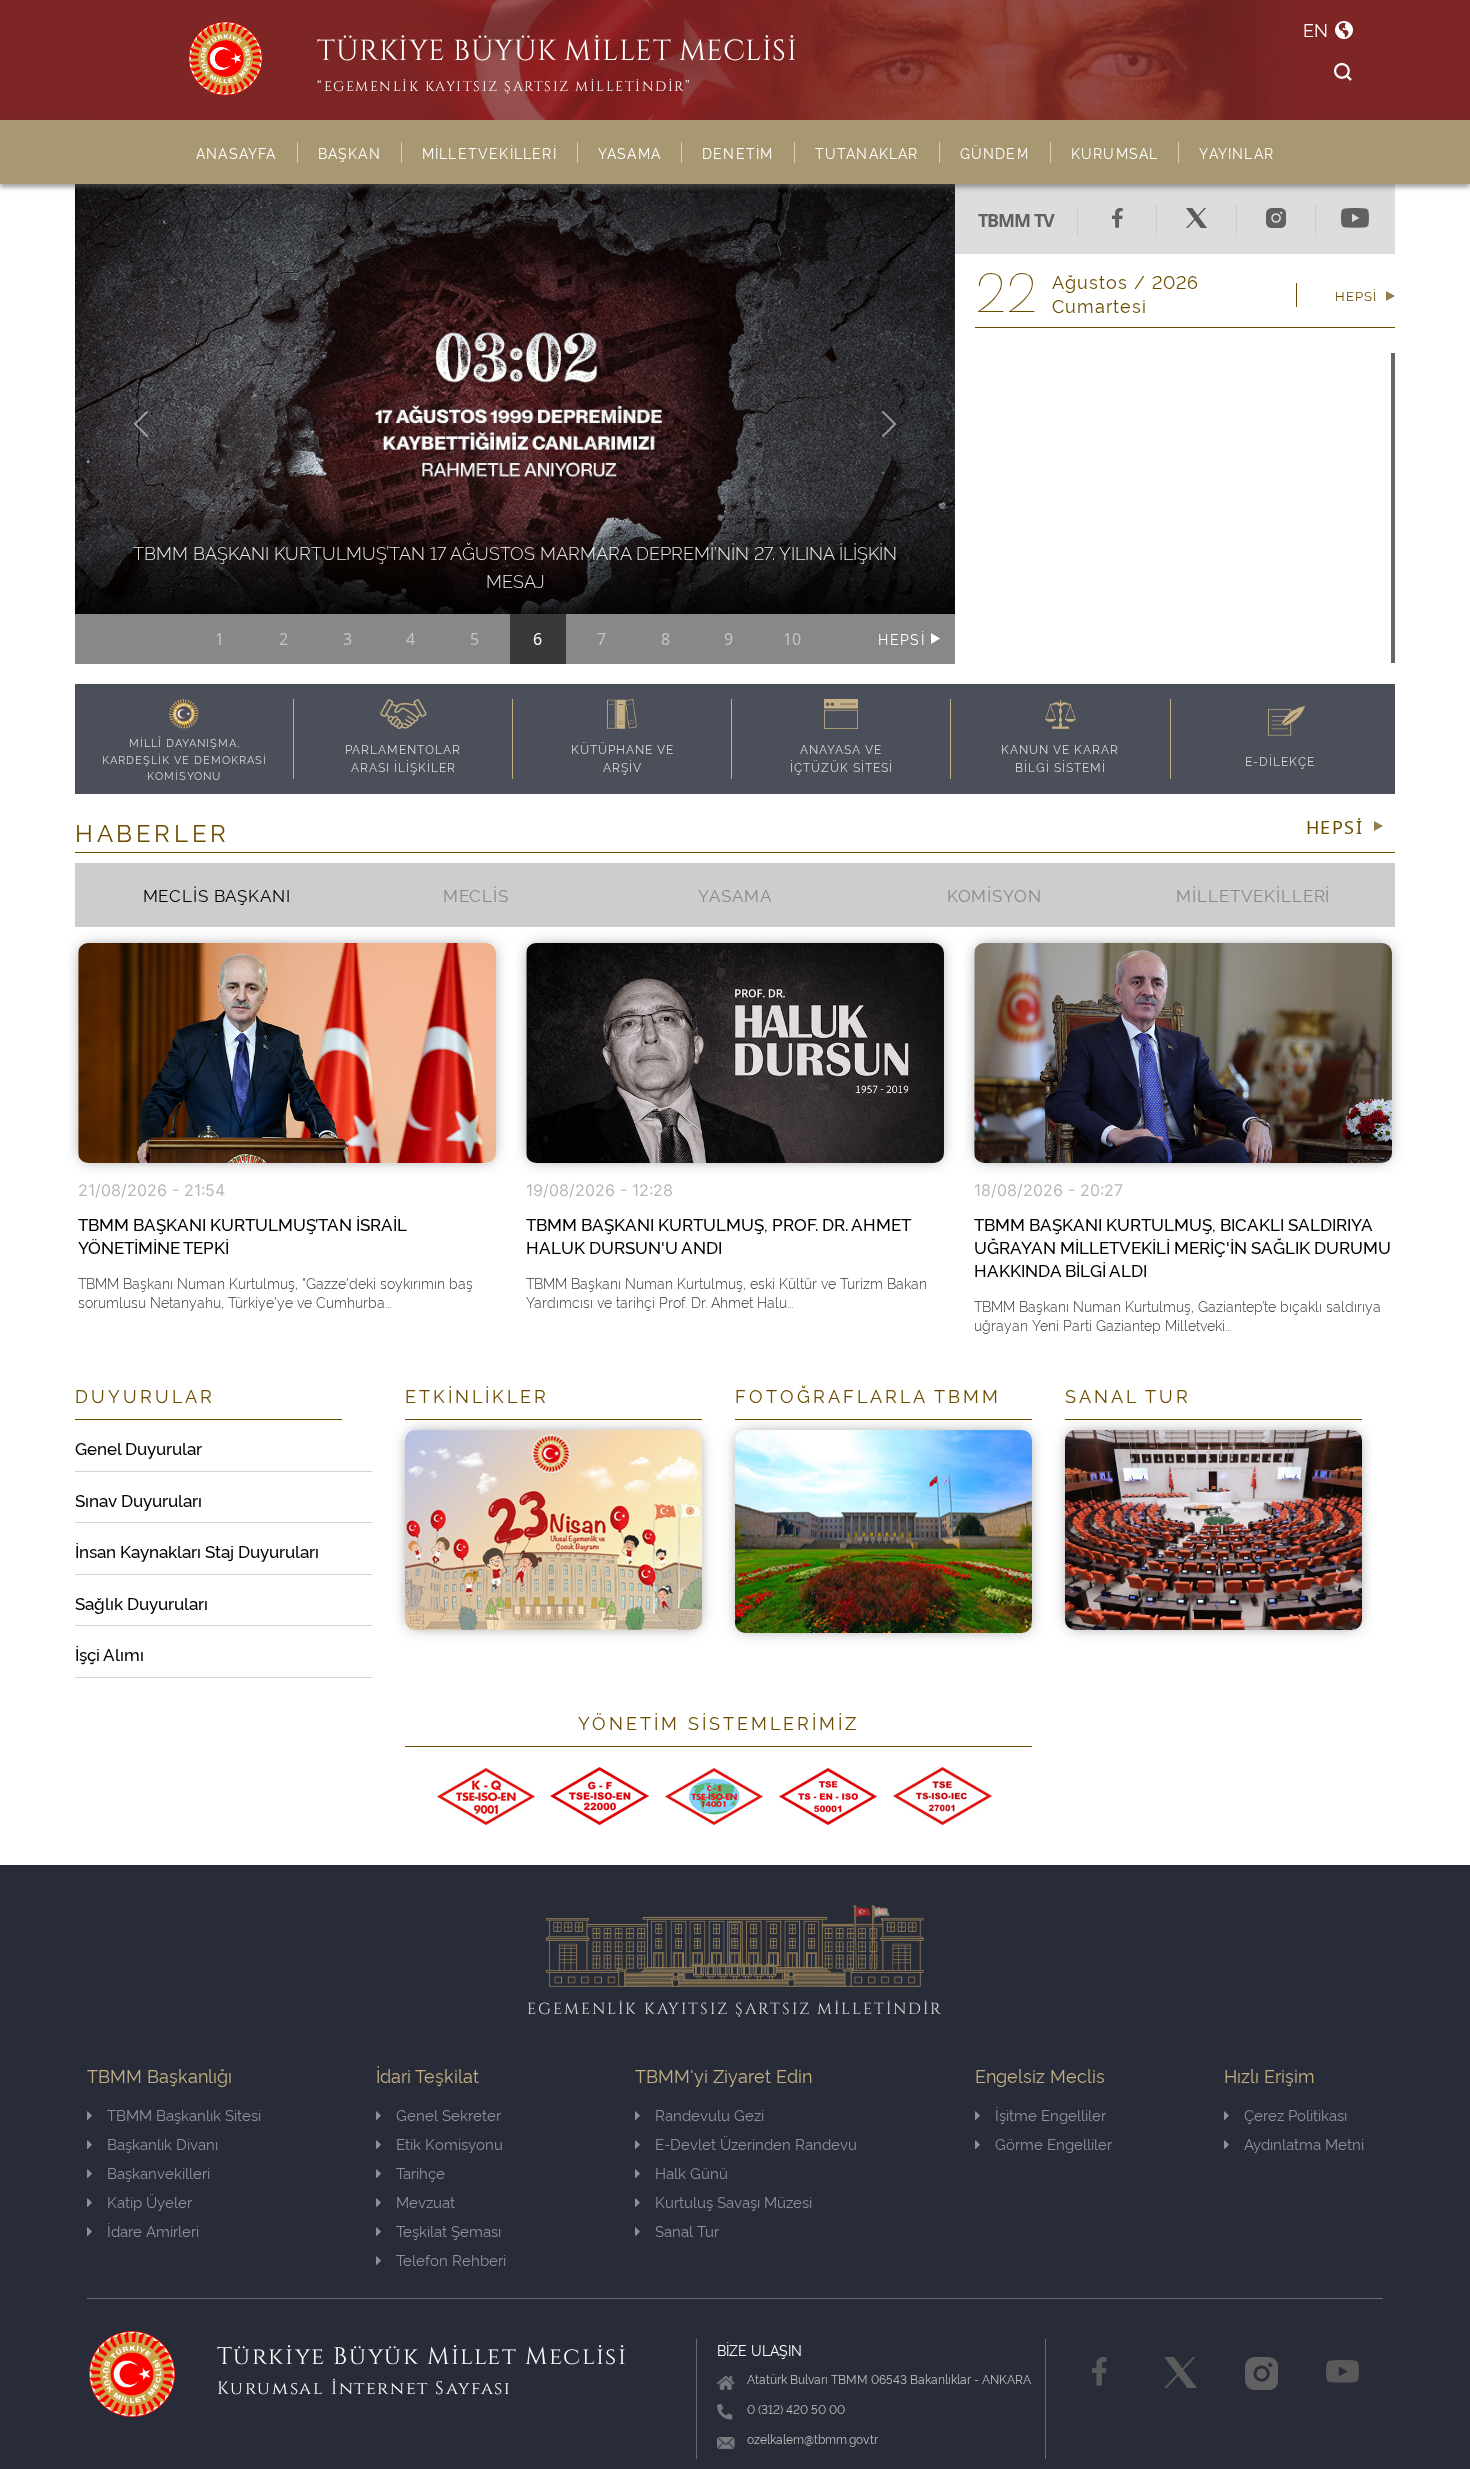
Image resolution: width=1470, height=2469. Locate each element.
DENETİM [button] (737, 152)
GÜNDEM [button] (995, 152)
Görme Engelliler (1053, 2143)
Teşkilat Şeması (448, 2230)
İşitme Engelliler (1050, 2114)
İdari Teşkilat (427, 2074)
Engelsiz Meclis (1040, 2074)
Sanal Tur (687, 2230)
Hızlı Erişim (1269, 2074)
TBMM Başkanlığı (159, 2074)
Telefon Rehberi (451, 2259)
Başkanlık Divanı (162, 2143)
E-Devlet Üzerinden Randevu (756, 2143)
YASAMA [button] (629, 152)
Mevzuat (425, 2201)
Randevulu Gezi (709, 2114)
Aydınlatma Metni (1304, 2143)
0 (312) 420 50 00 (796, 2408)
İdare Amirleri (153, 2230)
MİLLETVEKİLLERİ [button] (489, 152)
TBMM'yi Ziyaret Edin (723, 2074)
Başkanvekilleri (158, 2172)
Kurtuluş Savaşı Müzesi (733, 2201)
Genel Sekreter (448, 2114)
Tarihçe (420, 2172)
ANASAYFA (236, 152)
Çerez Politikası (1295, 2114)
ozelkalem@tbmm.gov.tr (812, 2438)
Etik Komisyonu (449, 2143)
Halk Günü (691, 2172)
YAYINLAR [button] (1236, 152)
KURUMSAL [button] (1115, 152)
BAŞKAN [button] (349, 152)
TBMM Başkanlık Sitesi (184, 2114)
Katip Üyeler (149, 2201)
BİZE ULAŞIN (759, 2349)
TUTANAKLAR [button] (867, 152)
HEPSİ (904, 638)
